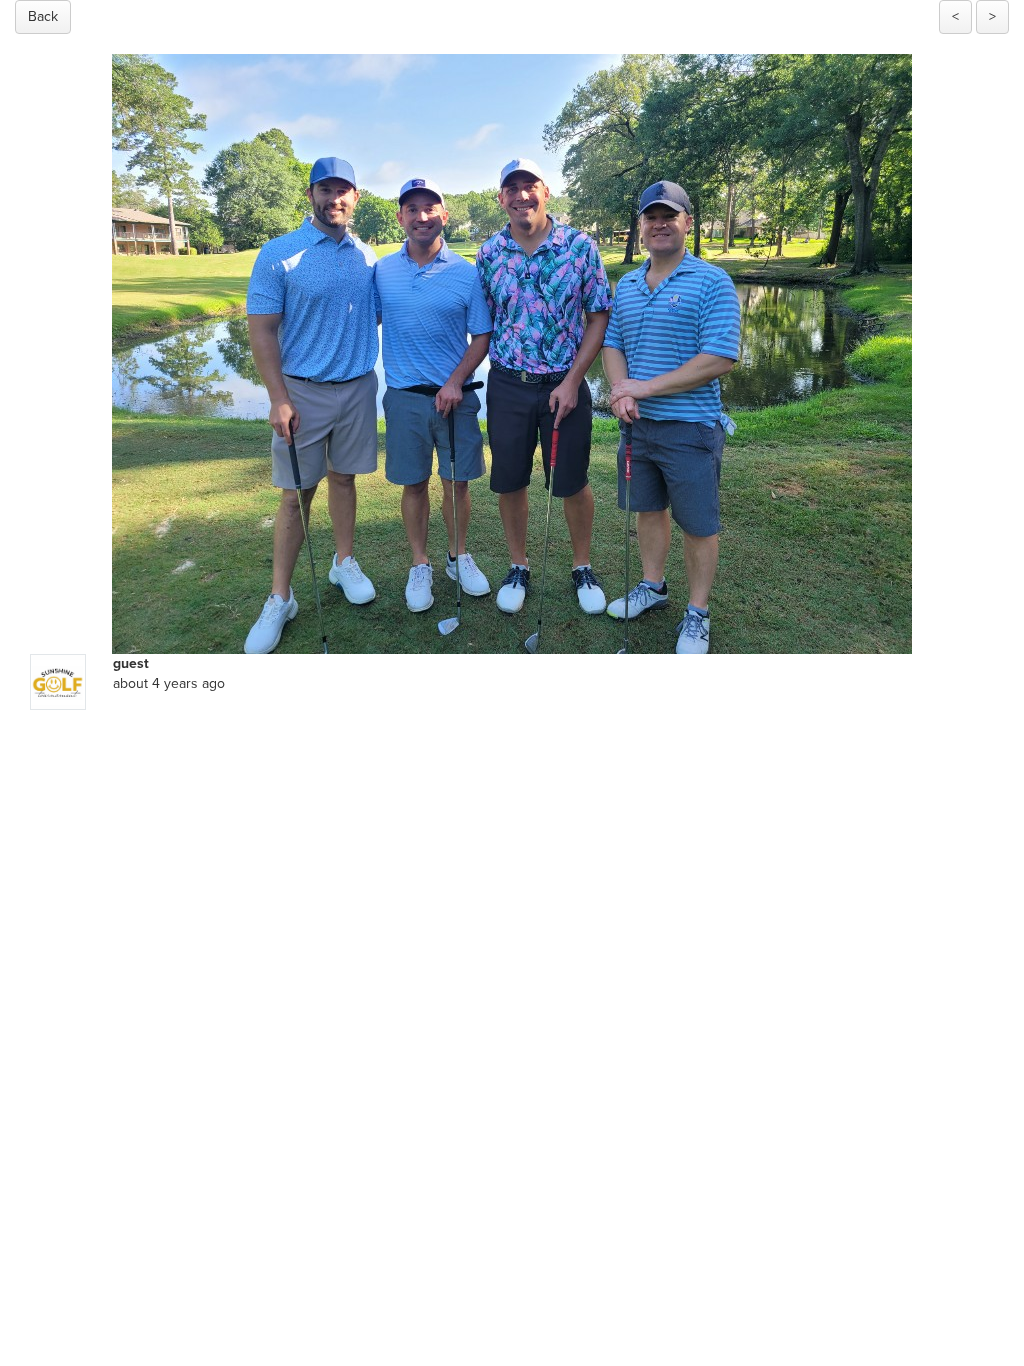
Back (43, 16)
